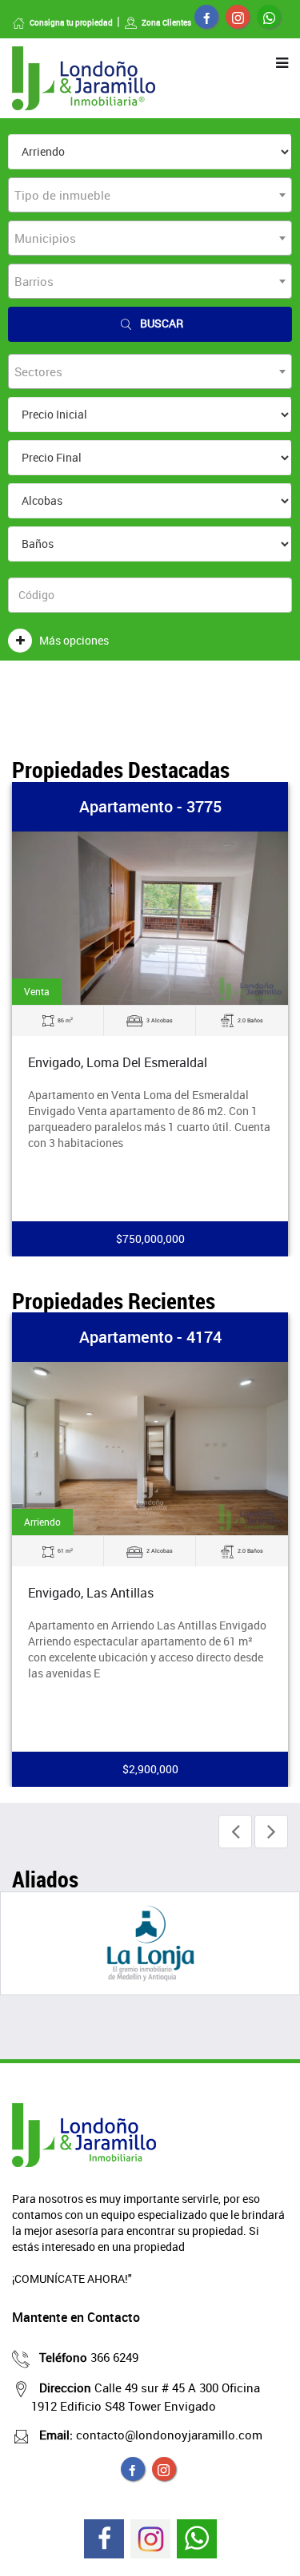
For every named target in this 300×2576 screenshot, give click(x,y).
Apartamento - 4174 (150, 1337)
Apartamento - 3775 (150, 806)
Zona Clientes (166, 22)
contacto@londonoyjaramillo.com (151, 2435)
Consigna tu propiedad (71, 22)
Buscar (162, 323)
